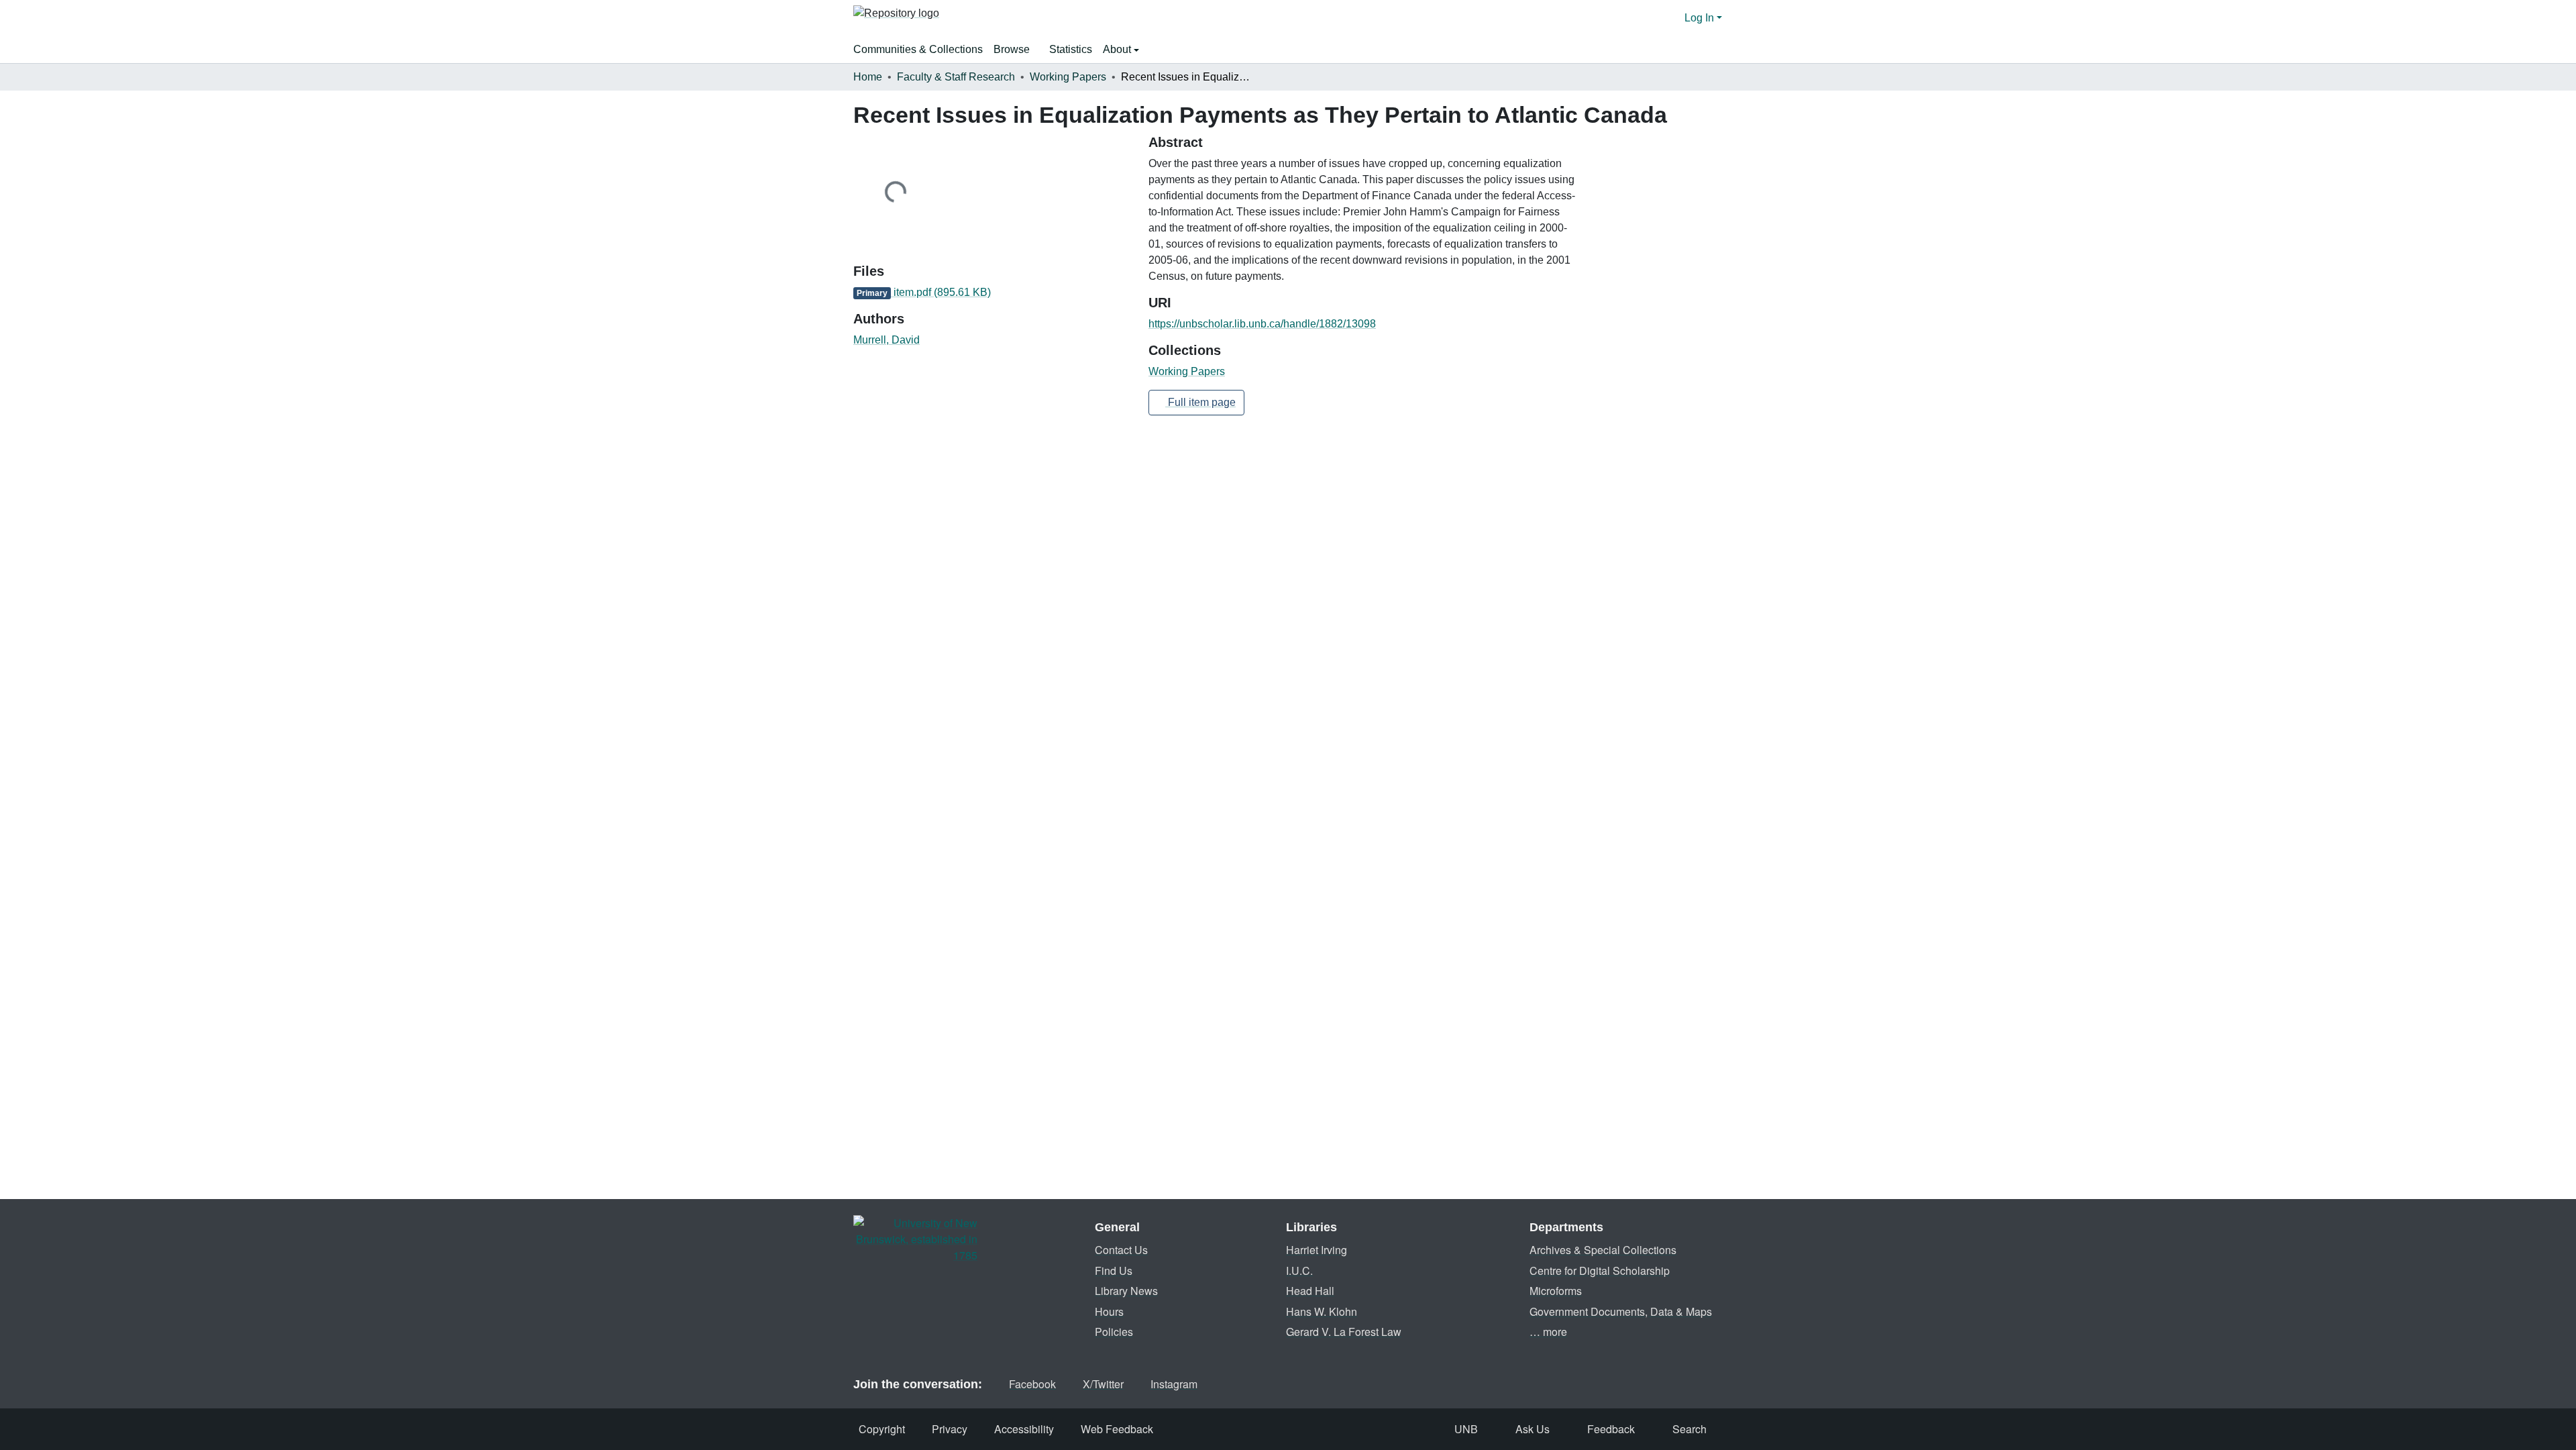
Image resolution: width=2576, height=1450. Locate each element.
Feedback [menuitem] (1611, 1429)
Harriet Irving (1317, 1250)
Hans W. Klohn (1322, 1311)
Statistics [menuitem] (1071, 49)
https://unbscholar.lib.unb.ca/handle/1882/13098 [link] (1262, 324)
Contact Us (1121, 1250)
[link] (993, 293)
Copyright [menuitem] (882, 1429)
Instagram (1174, 1384)
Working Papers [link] (1068, 77)
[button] (896, 18)
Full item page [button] (1200, 402)
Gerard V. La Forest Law (1344, 1332)
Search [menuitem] (1689, 1429)
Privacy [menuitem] (950, 1429)
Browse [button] (1012, 49)
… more (1548, 1332)
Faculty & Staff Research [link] (956, 77)
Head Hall (1310, 1291)
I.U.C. (1299, 1271)
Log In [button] (1701, 18)
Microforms (1556, 1291)
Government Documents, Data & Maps (1621, 1311)
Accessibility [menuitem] (1024, 1429)
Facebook (1032, 1384)
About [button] (1118, 49)
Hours (1109, 1311)
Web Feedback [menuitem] (1117, 1429)
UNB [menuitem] (1466, 1429)
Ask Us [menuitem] (1533, 1429)
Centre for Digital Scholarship (1600, 1271)
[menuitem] (1016, 50)
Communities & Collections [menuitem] (918, 49)
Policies (1114, 1332)
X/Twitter (1103, 1384)
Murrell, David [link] (887, 340)
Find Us (1114, 1271)
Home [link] (868, 77)
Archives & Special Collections (1603, 1250)
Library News (1126, 1291)
